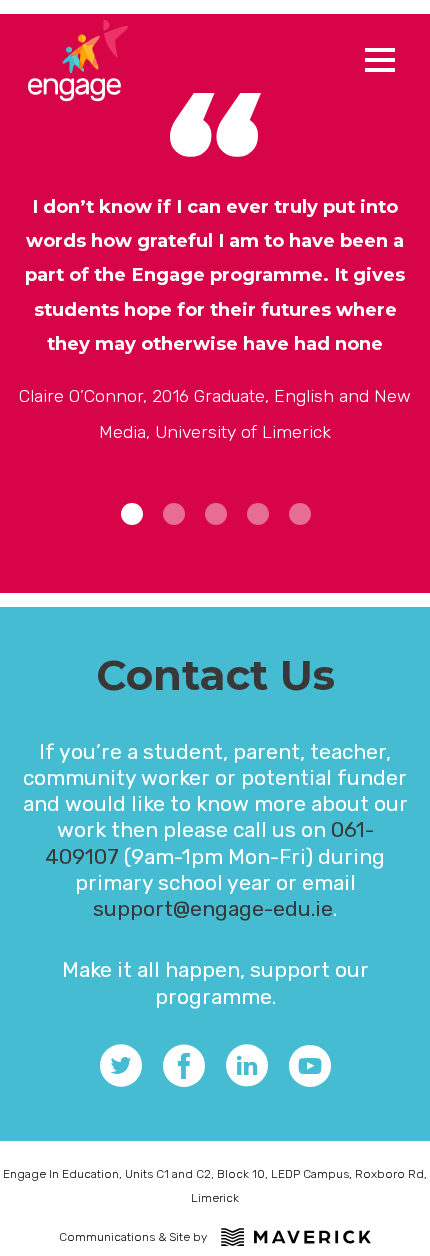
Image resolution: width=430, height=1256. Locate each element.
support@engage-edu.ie (213, 908)
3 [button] (216, 514)
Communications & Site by (133, 1237)
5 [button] (300, 514)
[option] (215, 318)
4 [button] (258, 514)
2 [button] (174, 514)
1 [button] (132, 514)
